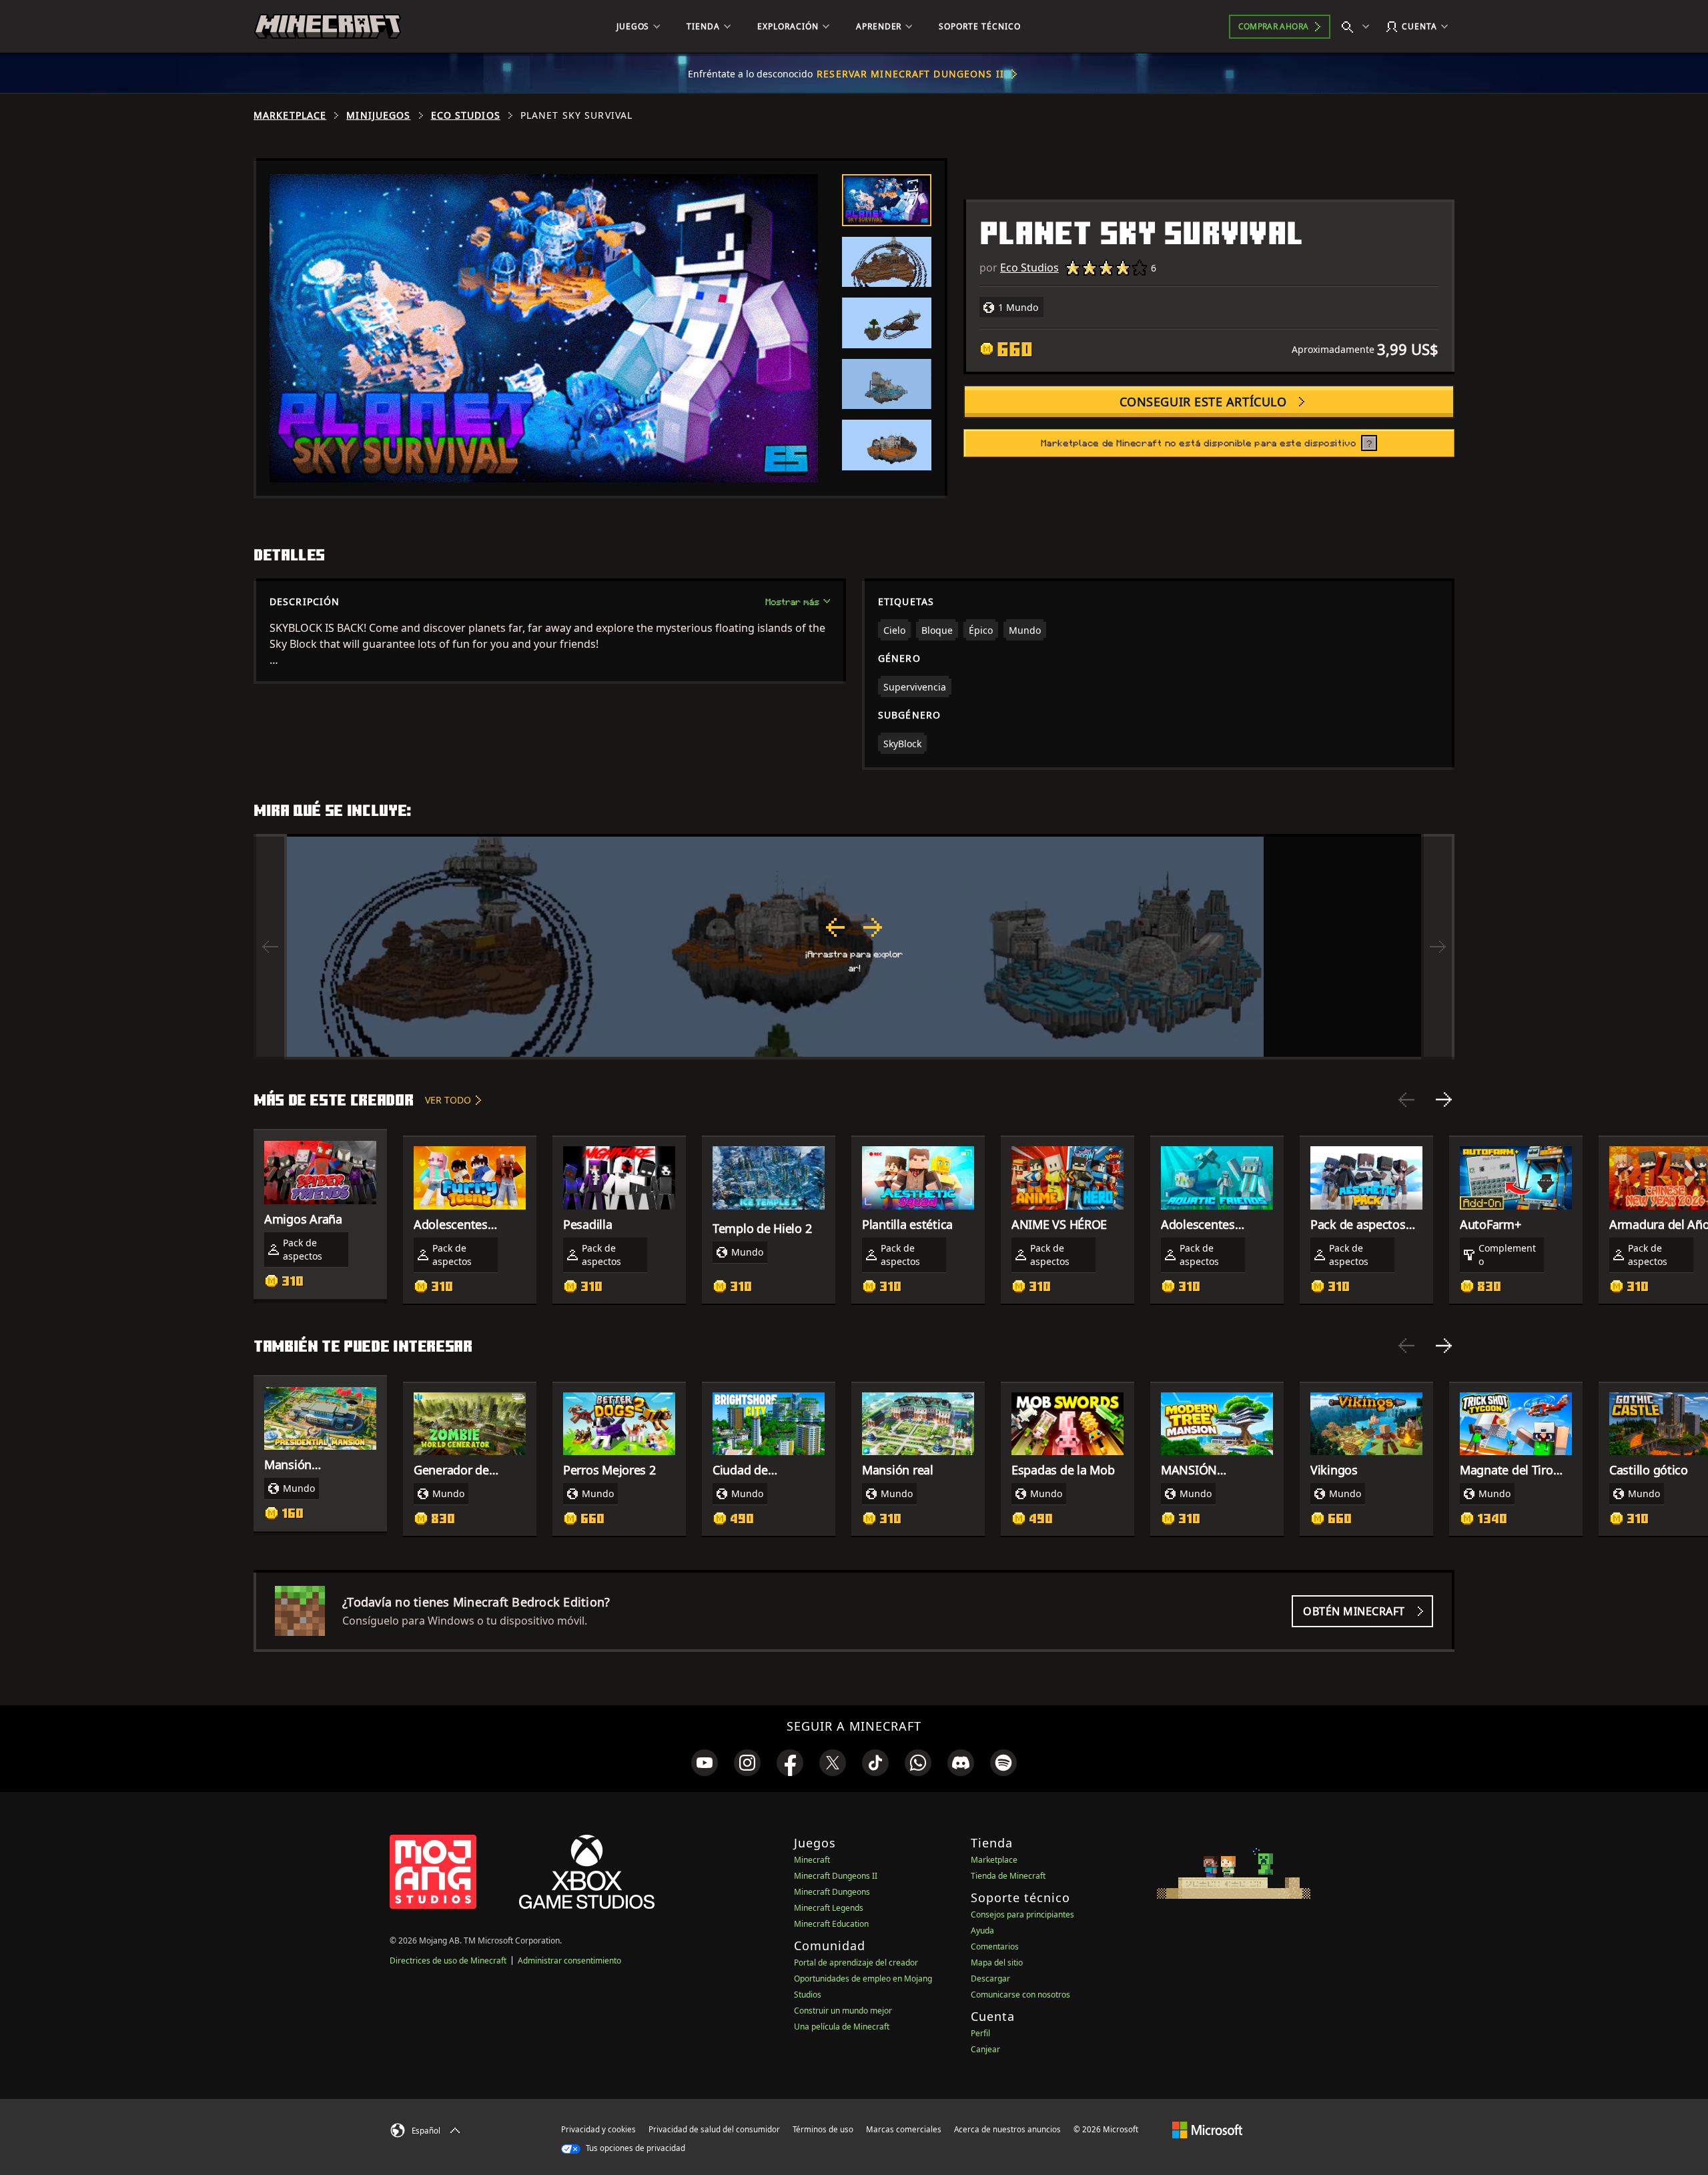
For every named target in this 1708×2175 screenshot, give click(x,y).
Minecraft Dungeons (832, 1892)
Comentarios (995, 1946)
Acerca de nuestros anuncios (1007, 2129)
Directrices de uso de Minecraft (448, 1961)
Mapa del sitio (997, 1963)
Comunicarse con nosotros (1020, 1995)
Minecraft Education (831, 1924)
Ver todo (448, 1100)
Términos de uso (823, 2129)
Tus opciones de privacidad (634, 2148)
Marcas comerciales (904, 2129)
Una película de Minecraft (842, 2027)
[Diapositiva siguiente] (1444, 1100)
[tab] (887, 200)
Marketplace (290, 115)
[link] (705, 1763)
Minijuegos (378, 115)
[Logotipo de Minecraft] (328, 27)
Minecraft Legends (829, 1908)
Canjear (985, 2049)
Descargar (990, 1979)
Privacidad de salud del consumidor (714, 2129)
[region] (854, 947)
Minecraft (812, 1860)
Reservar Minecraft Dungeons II (910, 74)
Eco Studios (466, 115)
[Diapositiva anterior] (1406, 1100)
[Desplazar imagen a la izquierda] (270, 947)
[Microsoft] (1207, 2129)
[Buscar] (1358, 27)
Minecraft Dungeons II (836, 1876)
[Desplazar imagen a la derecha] (1438, 947)
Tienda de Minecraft (1008, 1876)
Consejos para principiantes (1022, 1914)
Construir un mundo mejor (843, 2011)
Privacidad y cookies (598, 2129)
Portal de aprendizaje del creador (856, 1963)
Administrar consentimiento (569, 1961)
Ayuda (982, 1930)
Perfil (980, 2033)
